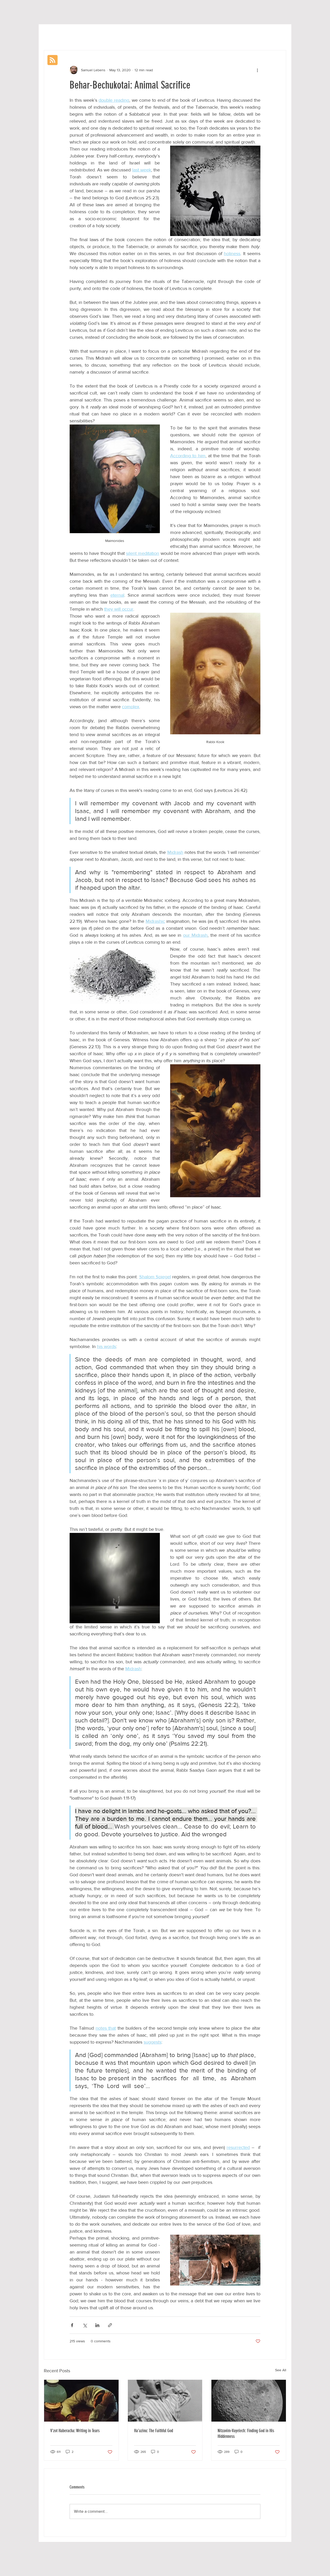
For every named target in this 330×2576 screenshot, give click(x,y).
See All (281, 2370)
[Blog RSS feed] (52, 60)
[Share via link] (110, 2325)
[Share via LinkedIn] (97, 2325)
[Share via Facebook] (72, 2325)
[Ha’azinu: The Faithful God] (165, 2401)
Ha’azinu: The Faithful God (154, 2431)
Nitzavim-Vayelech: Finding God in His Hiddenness (246, 2433)
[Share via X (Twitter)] (85, 2325)
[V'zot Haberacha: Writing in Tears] (81, 2401)
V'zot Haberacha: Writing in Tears (75, 2431)
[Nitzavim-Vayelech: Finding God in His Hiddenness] (249, 2401)
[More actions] (257, 70)
